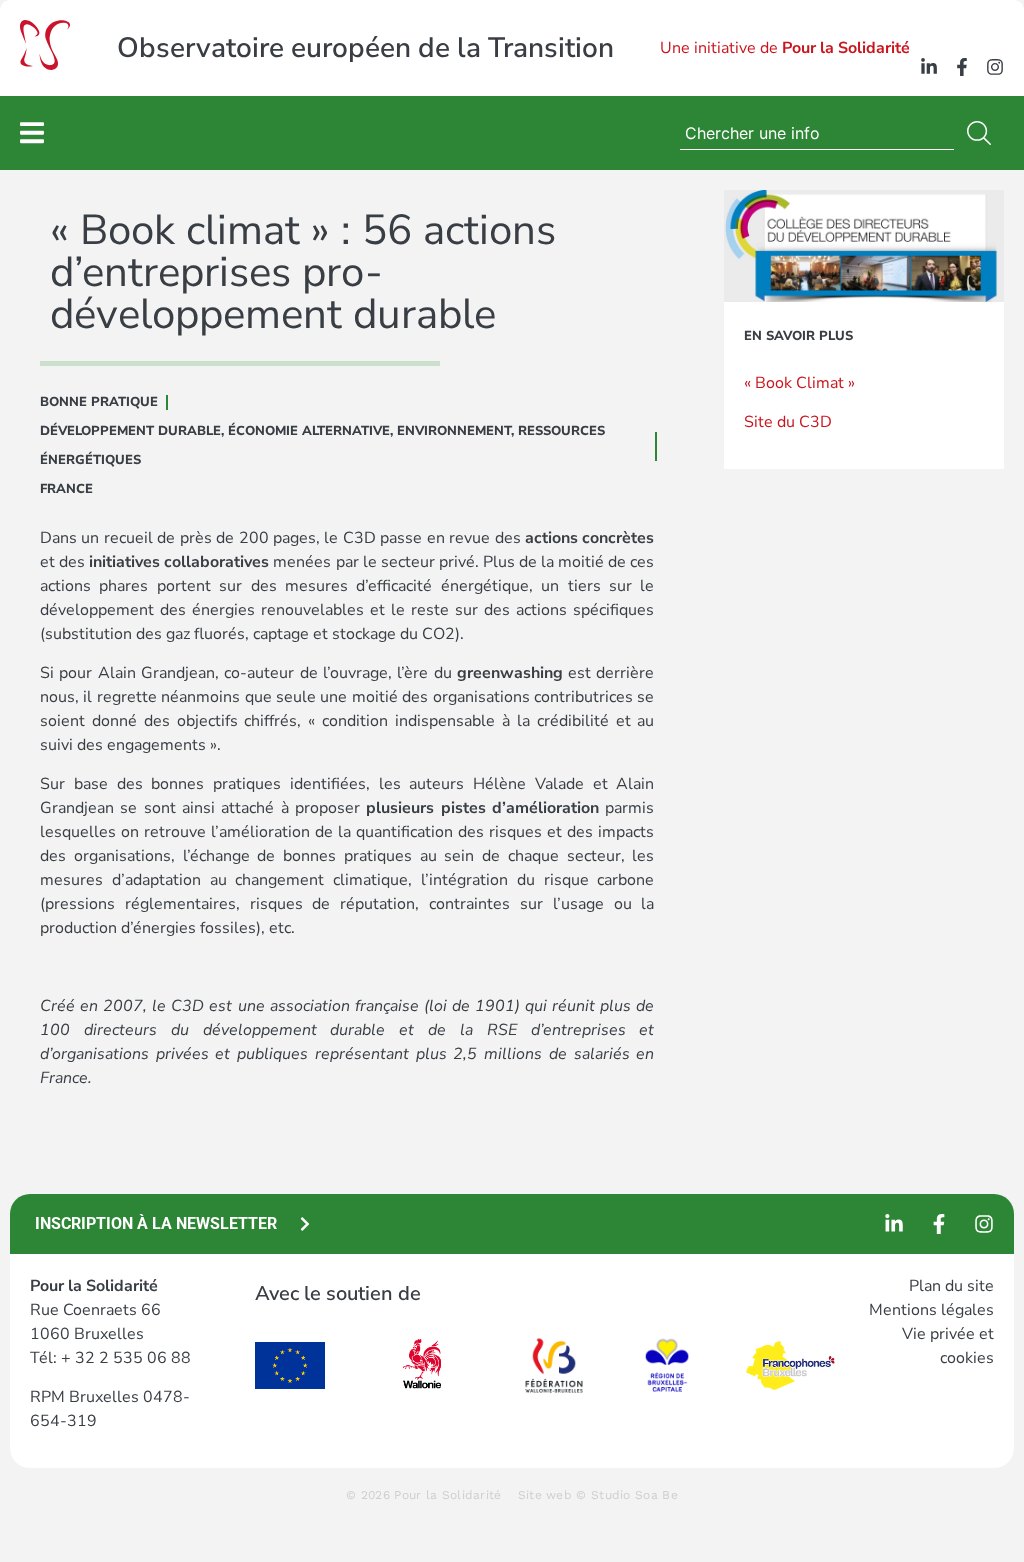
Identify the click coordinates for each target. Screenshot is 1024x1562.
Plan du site (951, 1286)
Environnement (454, 431)
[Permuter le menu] (32, 132)
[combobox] (817, 133)
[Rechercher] (983, 133)
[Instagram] (995, 67)
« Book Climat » (799, 383)
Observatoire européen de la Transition (365, 48)
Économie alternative (309, 431)
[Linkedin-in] (929, 67)
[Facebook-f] (962, 67)
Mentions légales (931, 1310)
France (66, 489)
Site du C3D (788, 422)
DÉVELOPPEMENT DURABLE (130, 431)
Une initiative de (785, 48)
